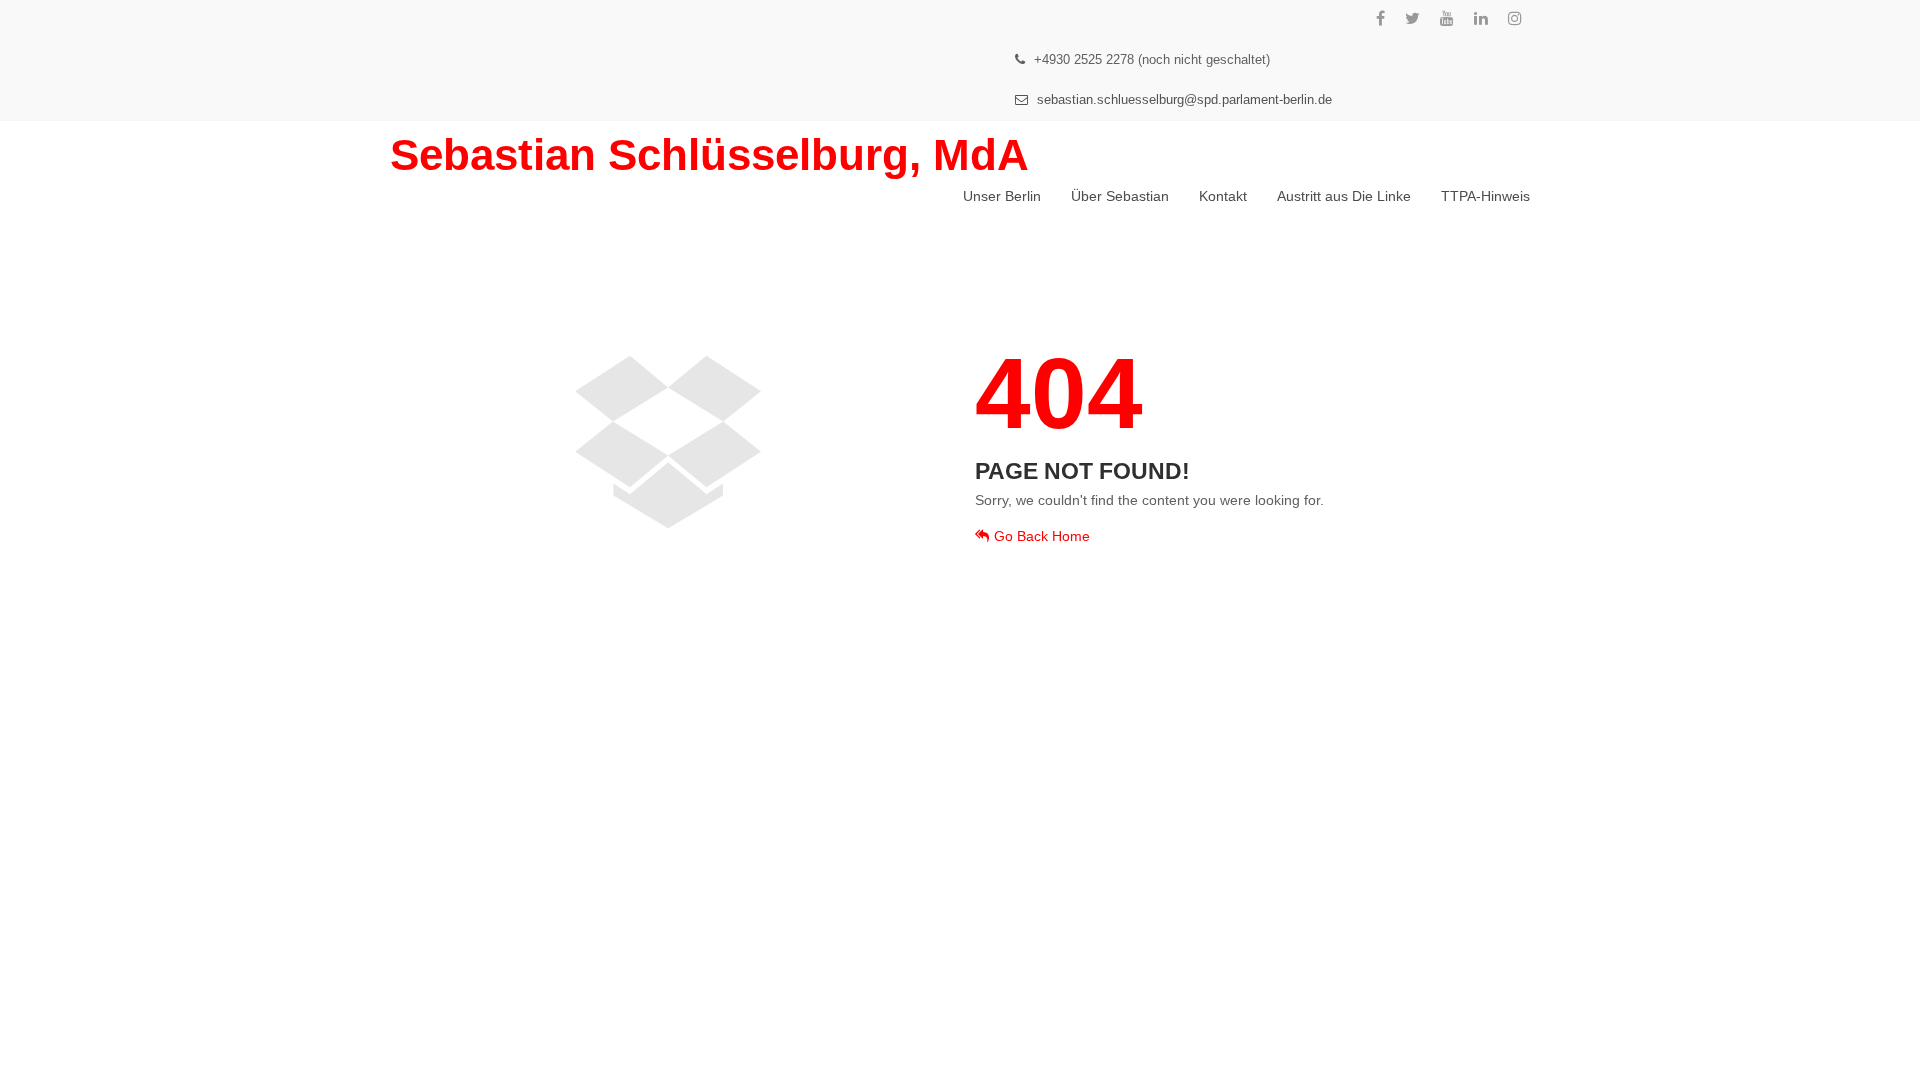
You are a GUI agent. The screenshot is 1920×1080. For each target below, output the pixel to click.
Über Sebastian (1120, 196)
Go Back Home (1042, 536)
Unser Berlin (1002, 196)
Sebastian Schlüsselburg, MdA (709, 154)
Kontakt (1223, 196)
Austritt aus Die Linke (1344, 196)
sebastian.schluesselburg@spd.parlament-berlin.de (1182, 99)
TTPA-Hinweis (1485, 196)
